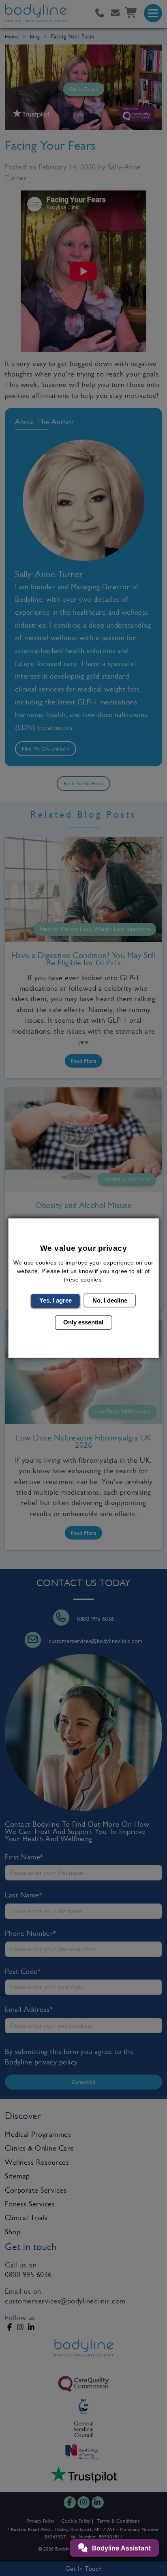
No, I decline (110, 1300)
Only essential (83, 1322)
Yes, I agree (56, 1300)
